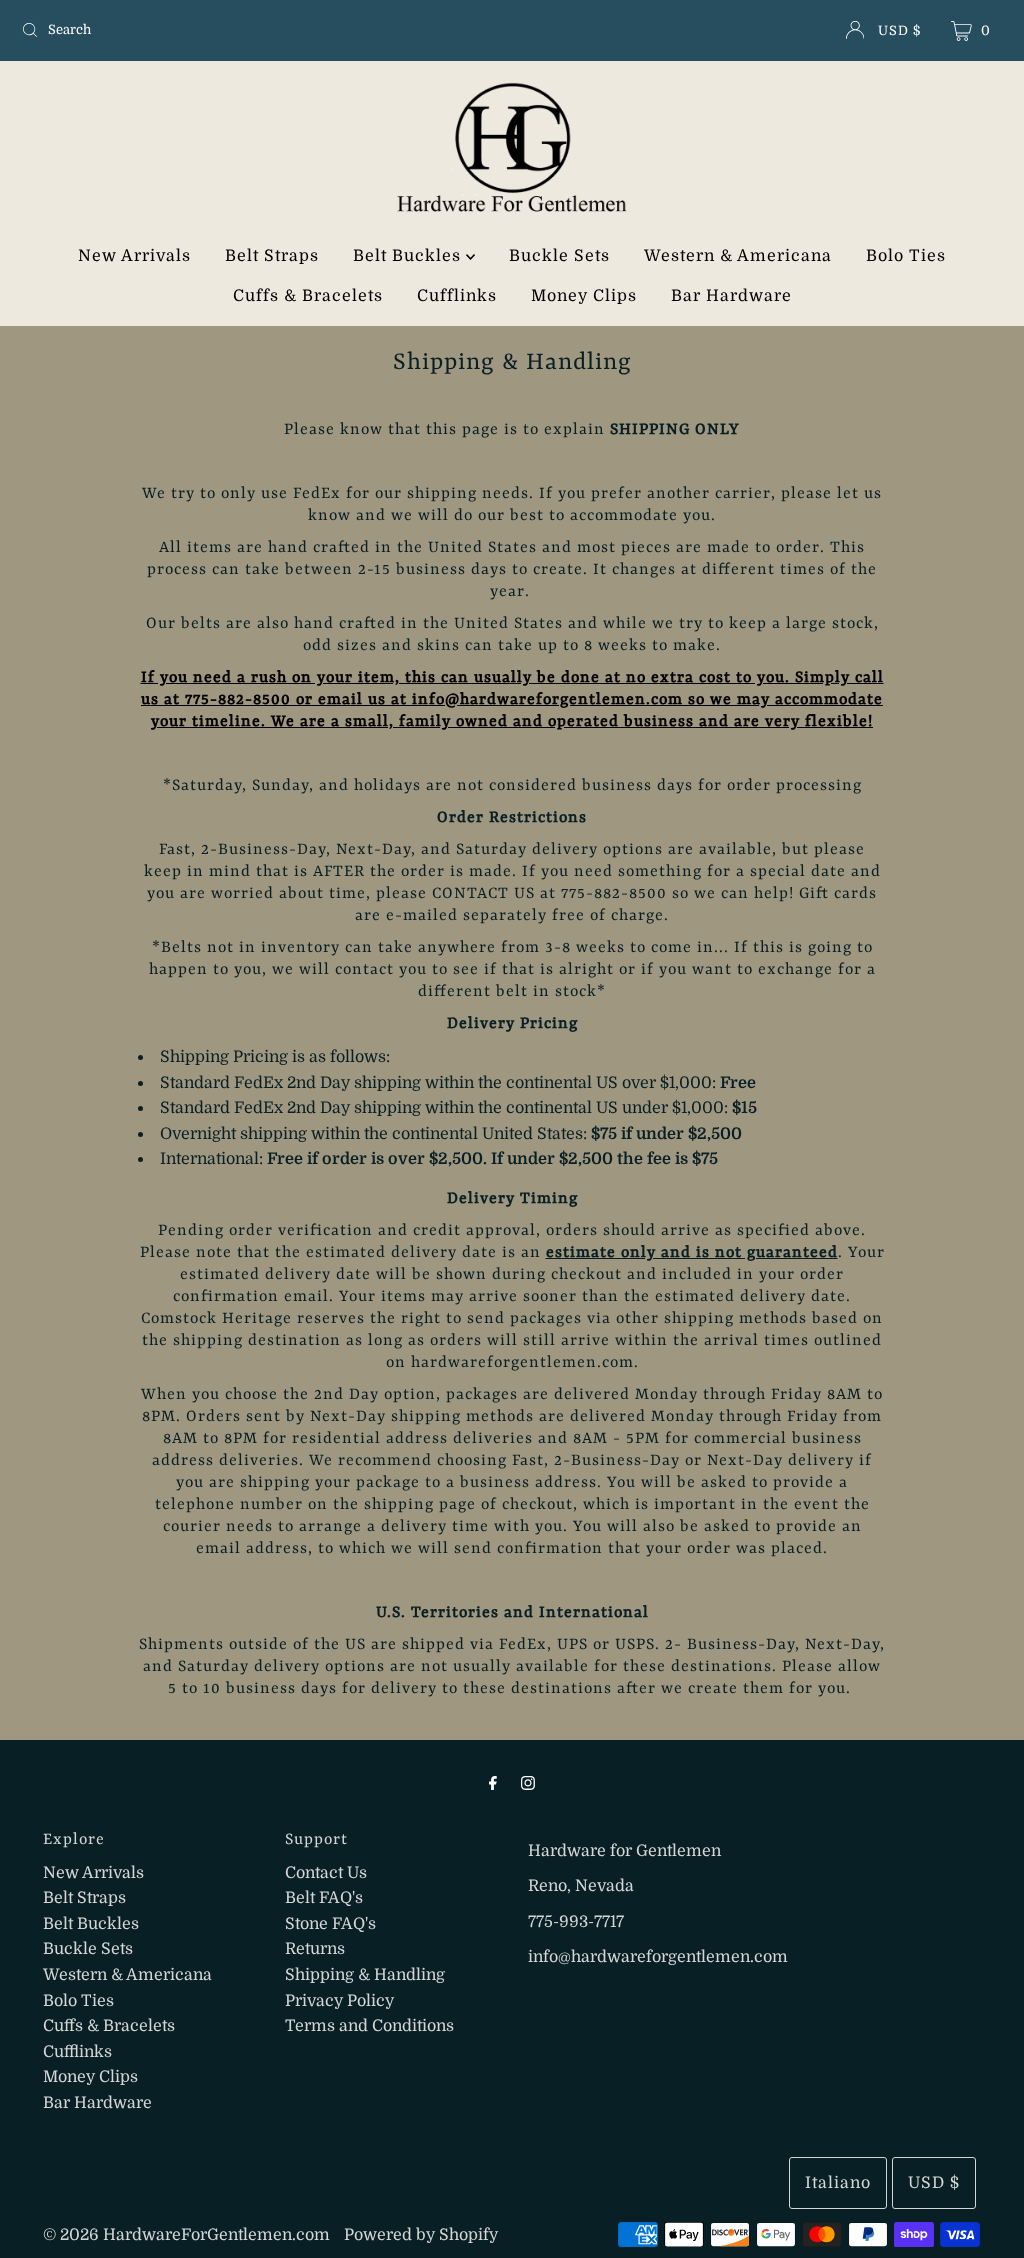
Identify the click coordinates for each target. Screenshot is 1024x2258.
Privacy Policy (339, 2001)
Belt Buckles (409, 256)
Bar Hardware (731, 296)
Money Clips (584, 296)
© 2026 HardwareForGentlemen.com (186, 2235)
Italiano (838, 2183)
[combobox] (174, 30)
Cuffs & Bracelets (308, 296)
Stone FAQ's (330, 1924)
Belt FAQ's (324, 1898)
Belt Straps (272, 256)
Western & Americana (738, 256)
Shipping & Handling (365, 1975)
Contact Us (326, 1873)
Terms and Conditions (369, 2026)
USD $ (899, 30)
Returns (315, 1949)
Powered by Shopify (421, 2235)
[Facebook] (493, 1783)
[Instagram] (528, 1783)
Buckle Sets (559, 256)
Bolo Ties (906, 256)
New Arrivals (134, 256)
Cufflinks (457, 296)
